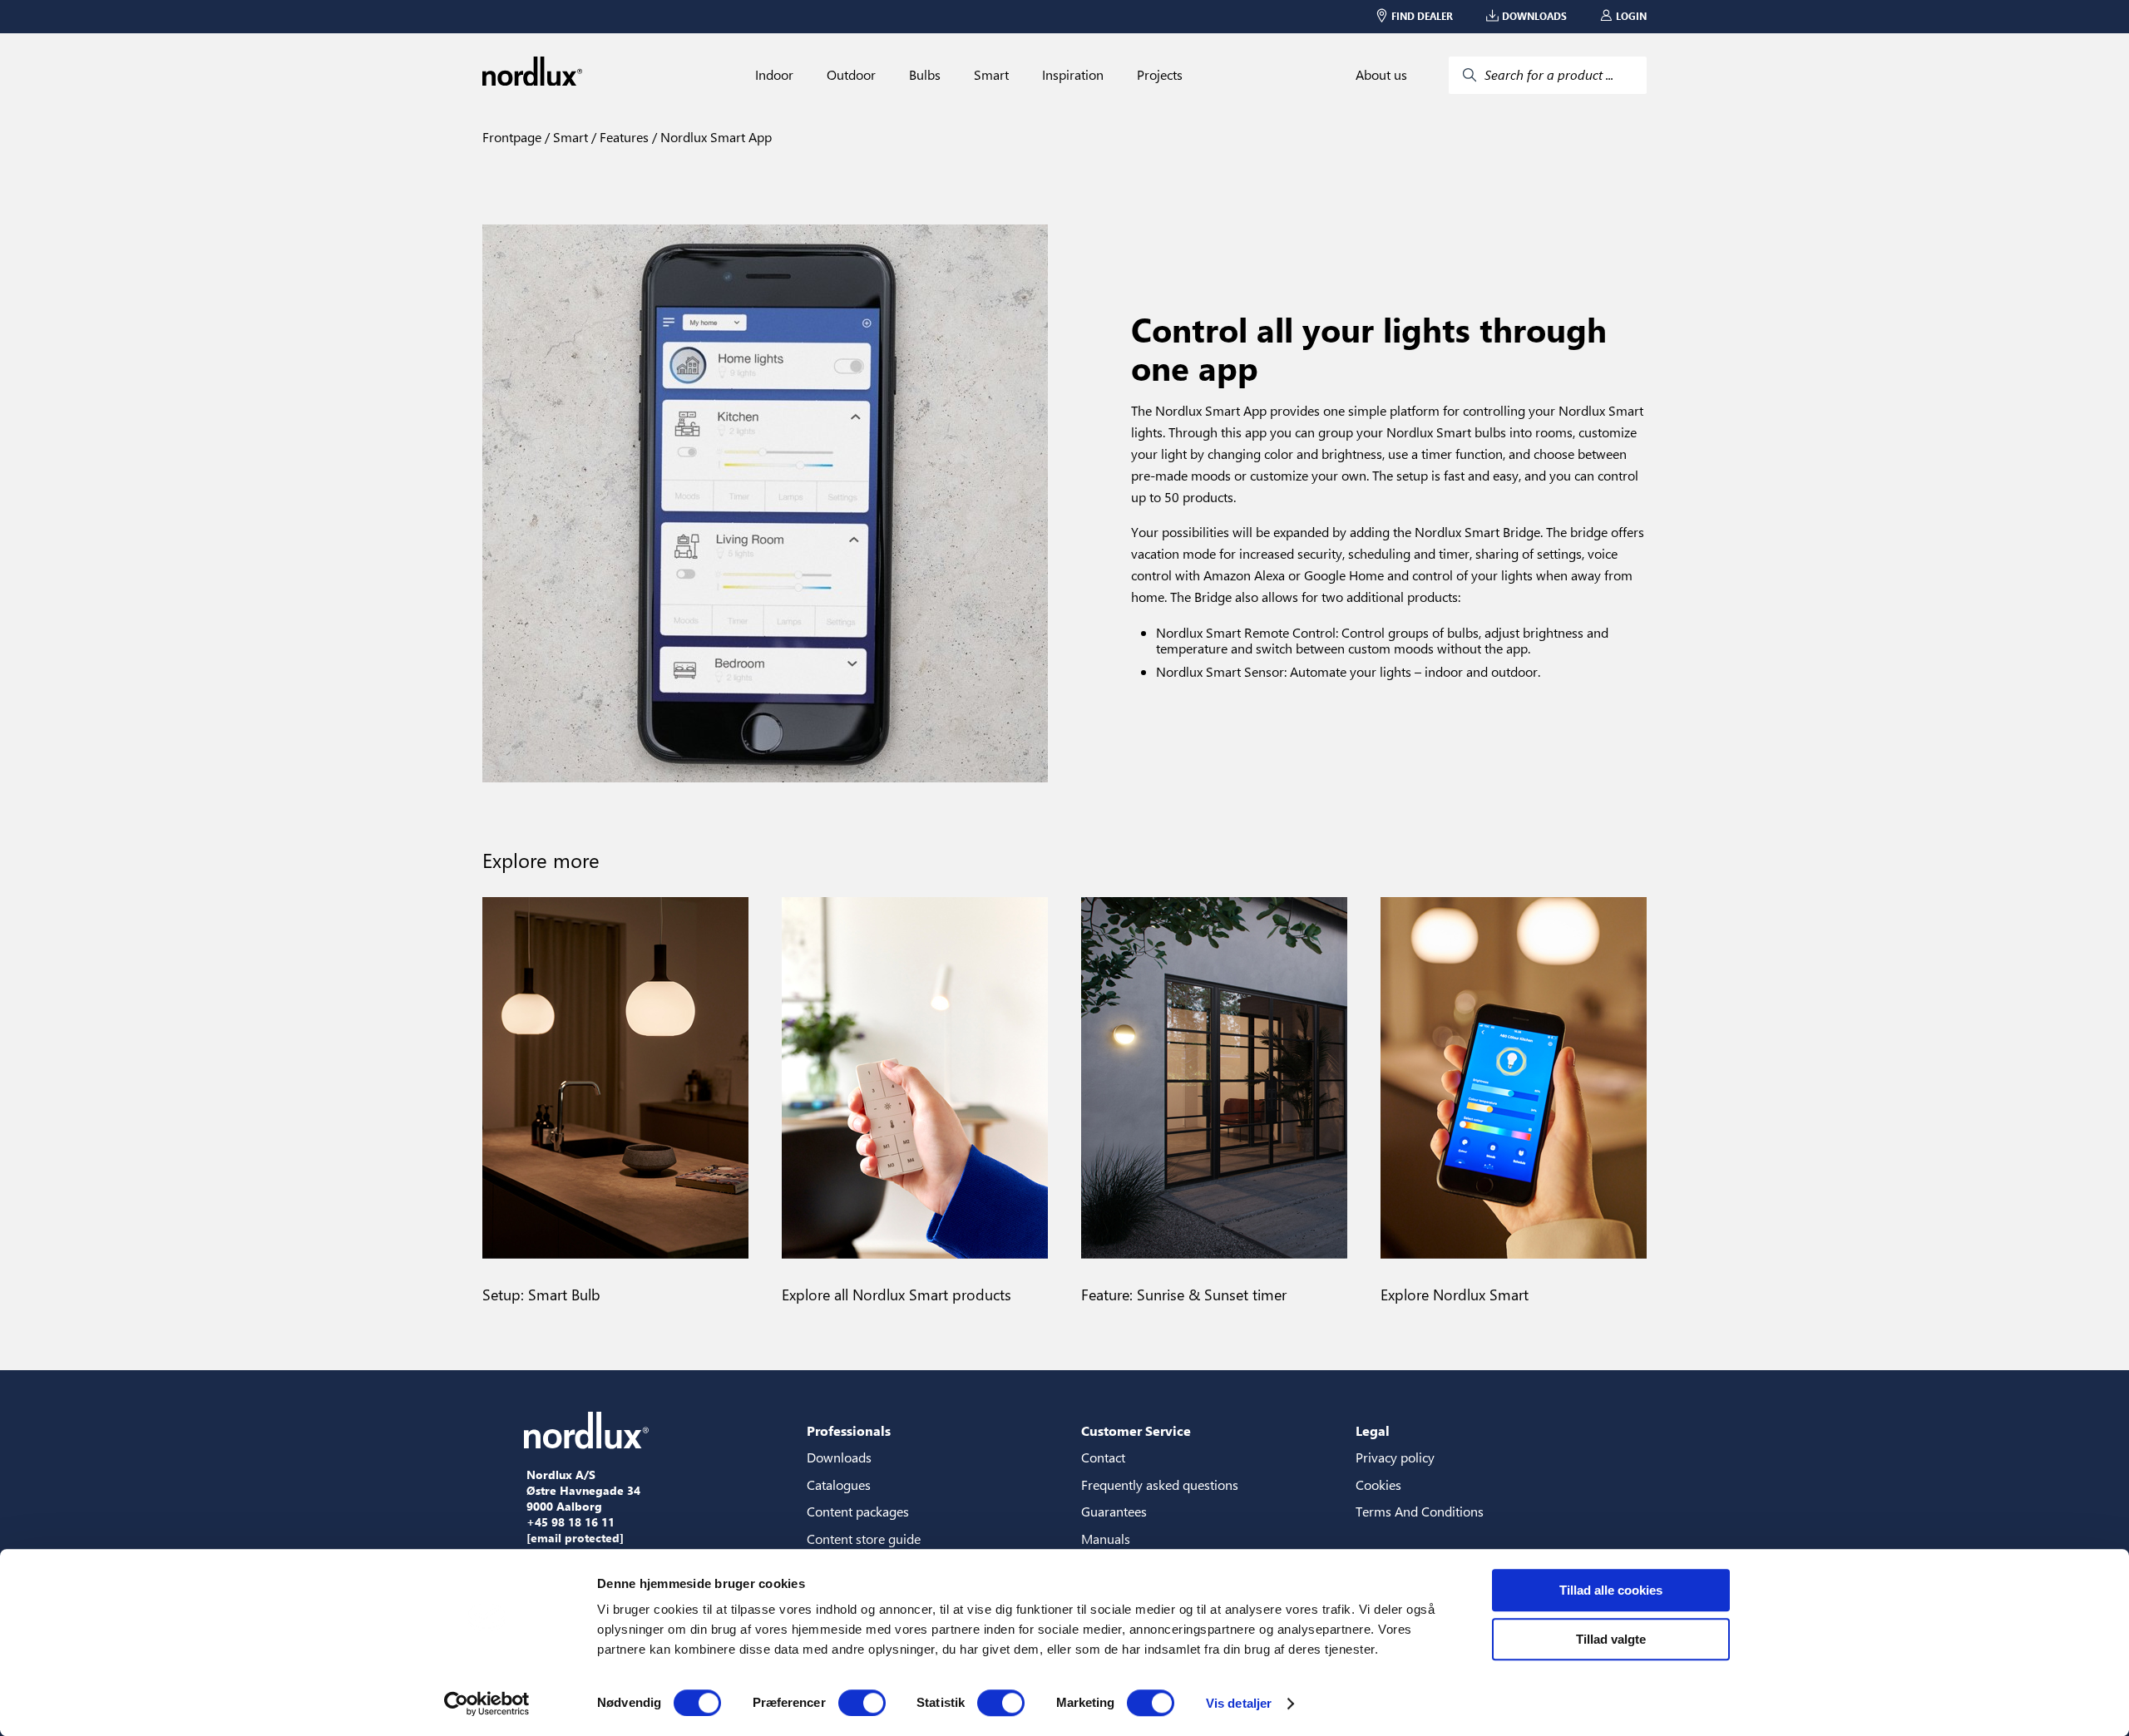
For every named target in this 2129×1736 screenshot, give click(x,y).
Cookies (1378, 1484)
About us (1381, 75)
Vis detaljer (1239, 1703)
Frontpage (512, 137)
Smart (991, 75)
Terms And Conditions (1420, 1511)
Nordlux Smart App (714, 137)
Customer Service (1136, 1430)
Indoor (774, 75)
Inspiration (1073, 75)
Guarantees (1114, 1511)
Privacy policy (1395, 1457)
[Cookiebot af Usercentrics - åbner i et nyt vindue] (487, 1704)
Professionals (849, 1430)
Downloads (839, 1457)
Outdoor (851, 75)
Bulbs (925, 75)
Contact (1103, 1457)
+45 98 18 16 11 (571, 1522)
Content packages (858, 1511)
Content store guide (864, 1539)
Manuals (1106, 1539)
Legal (1373, 1430)
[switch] (862, 1703)
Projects (1160, 75)
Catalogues (839, 1484)
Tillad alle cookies (1611, 1590)
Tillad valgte (1611, 1639)
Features (622, 137)
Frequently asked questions (1160, 1484)
